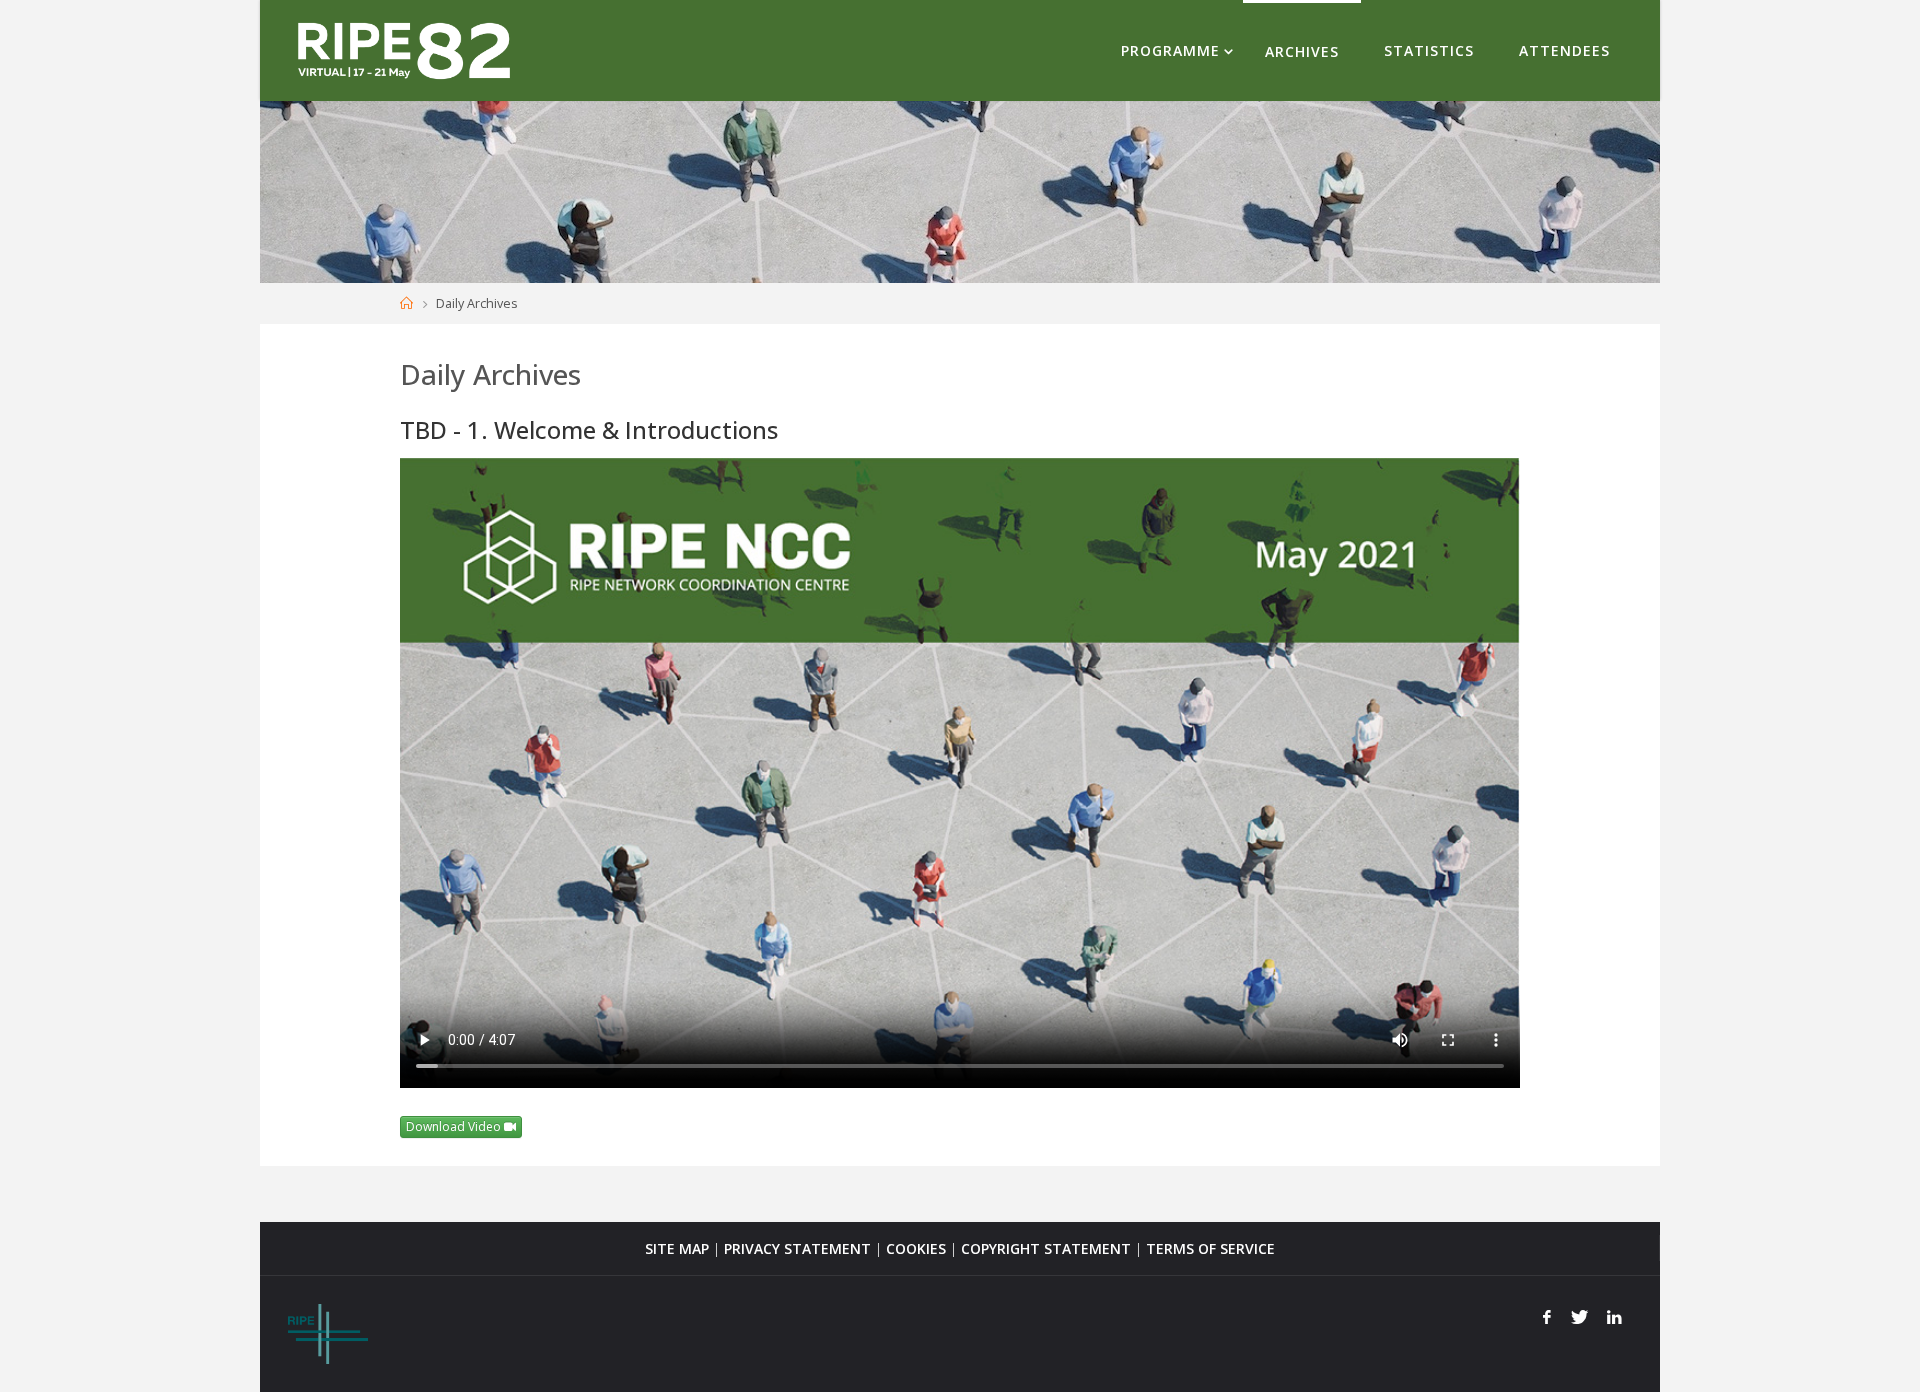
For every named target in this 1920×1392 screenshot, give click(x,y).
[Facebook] (1547, 1317)
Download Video (455, 1126)
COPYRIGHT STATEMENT (1046, 1248)
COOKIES (916, 1248)
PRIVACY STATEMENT (797, 1248)
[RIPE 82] (403, 49)
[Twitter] (1579, 1317)
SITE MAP (677, 1248)
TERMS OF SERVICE (1210, 1248)
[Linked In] (1614, 1317)
